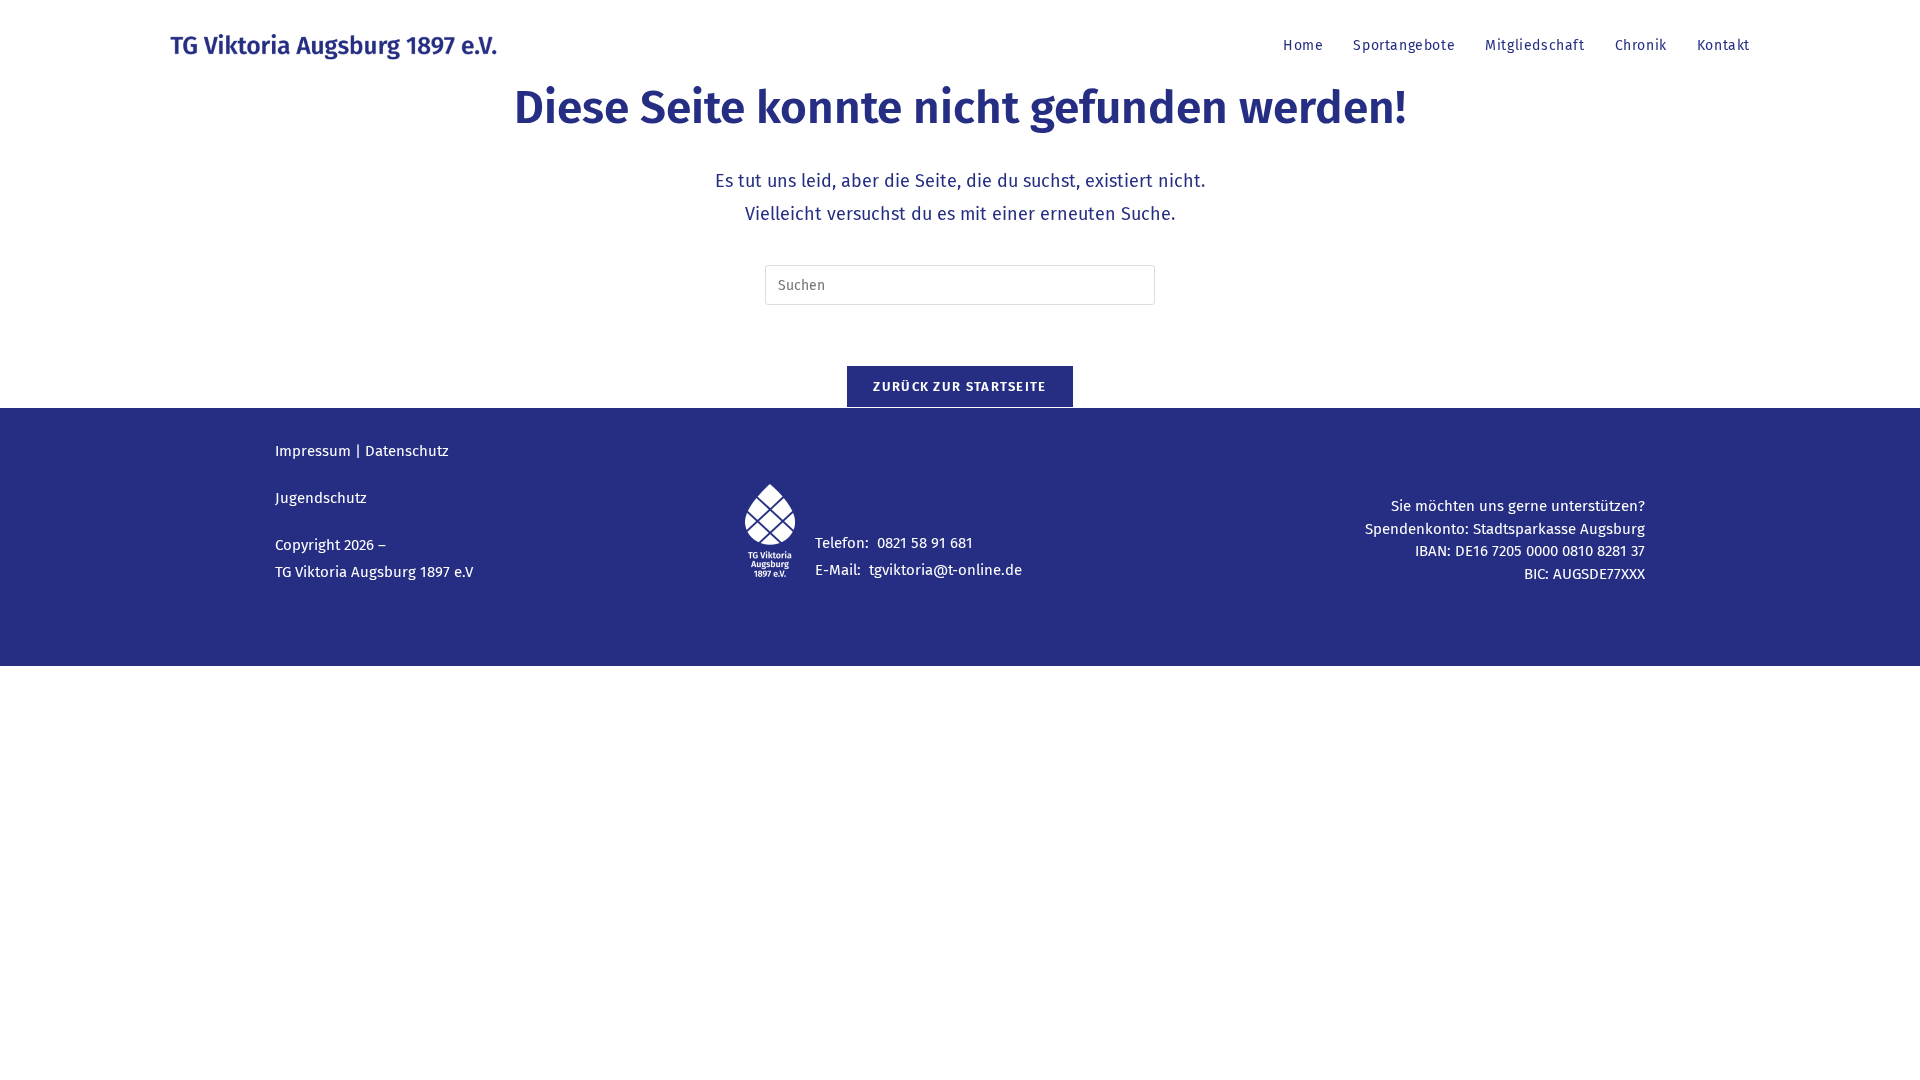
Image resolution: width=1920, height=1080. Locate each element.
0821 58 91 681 (925, 543)
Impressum (313, 451)
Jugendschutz (321, 498)
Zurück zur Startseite (959, 386)
